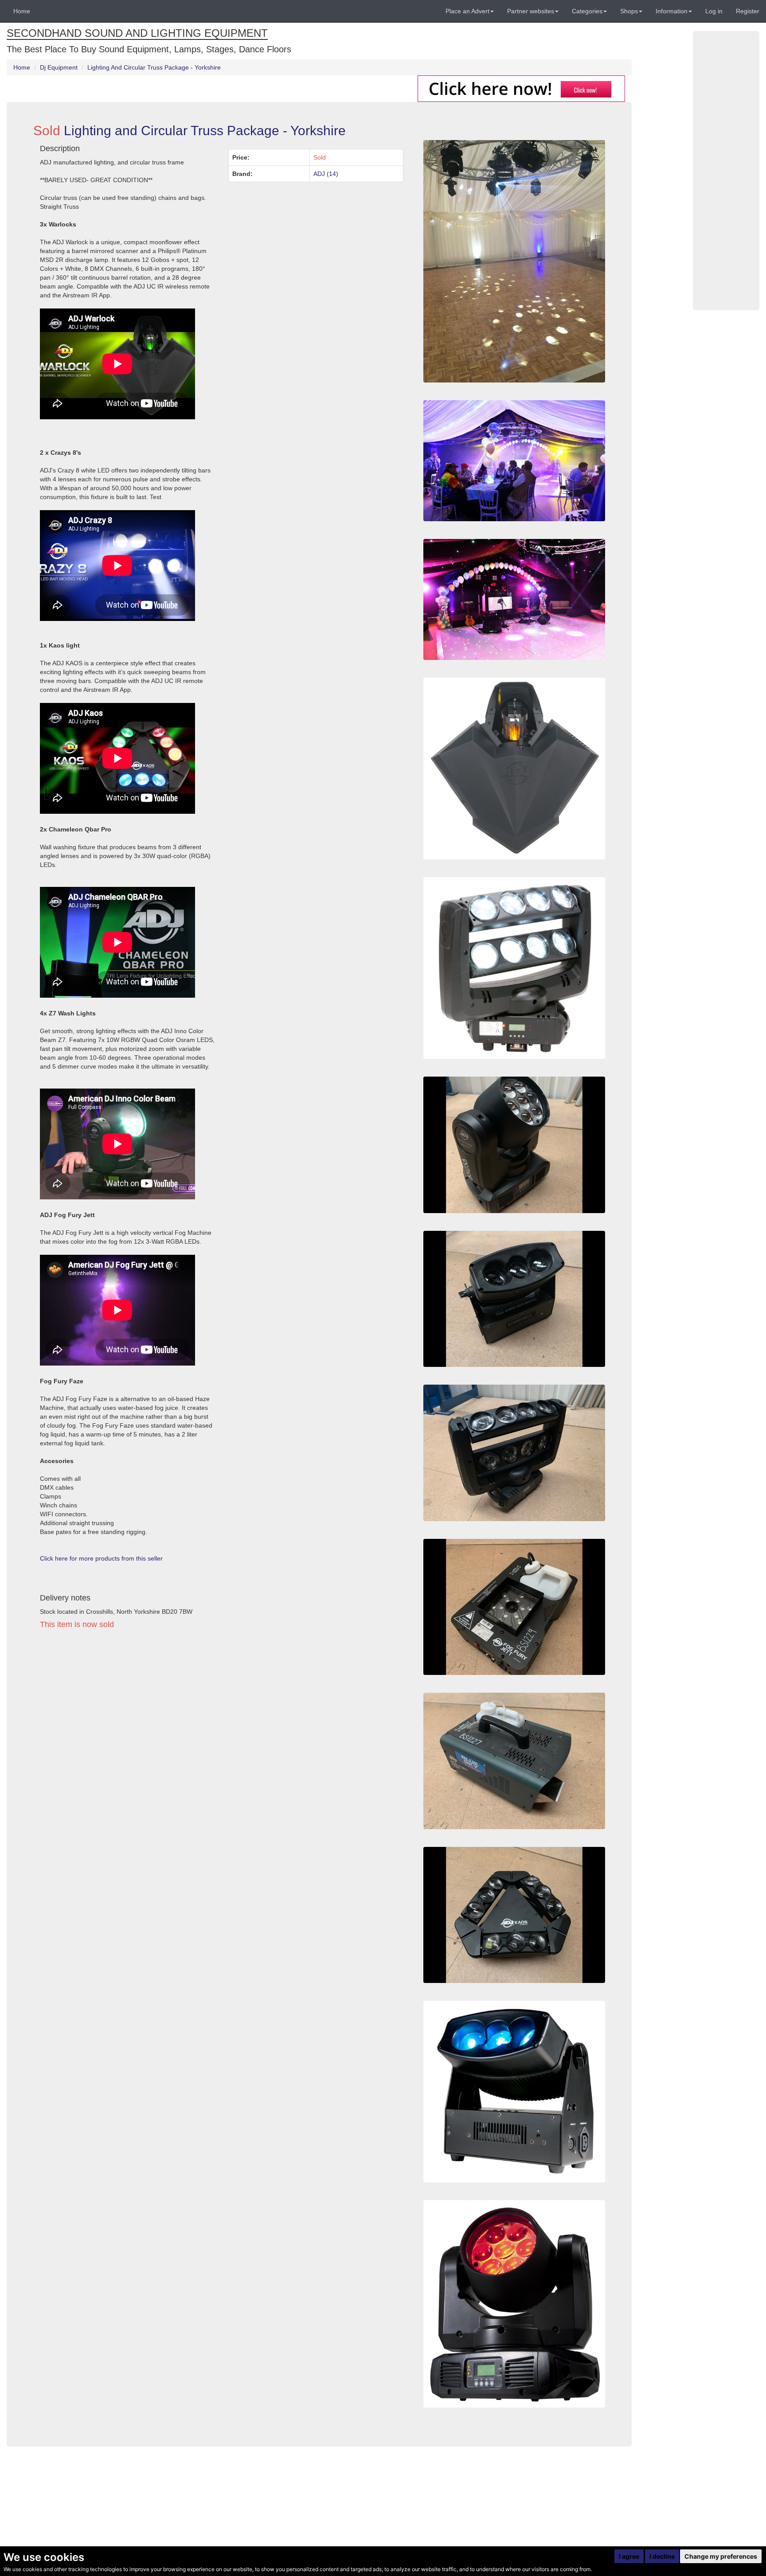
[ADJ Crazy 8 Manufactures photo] (514, 968)
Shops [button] (629, 11)
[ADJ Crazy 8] (514, 1453)
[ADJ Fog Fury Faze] (514, 1761)
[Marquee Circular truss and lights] (514, 261)
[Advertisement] (222, 1718)
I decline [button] (662, 2556)
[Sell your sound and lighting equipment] (521, 88)
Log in (714, 11)
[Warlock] (514, 769)
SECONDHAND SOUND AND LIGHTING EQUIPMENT (137, 33)
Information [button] (672, 11)
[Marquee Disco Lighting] (514, 461)
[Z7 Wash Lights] (514, 2304)
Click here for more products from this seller (101, 1558)
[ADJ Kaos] (514, 1915)
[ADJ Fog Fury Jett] (514, 1607)
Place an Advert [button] (467, 11)
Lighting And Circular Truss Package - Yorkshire (154, 67)
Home (22, 11)
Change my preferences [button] (721, 2556)
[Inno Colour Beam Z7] (514, 1145)
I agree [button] (629, 2556)
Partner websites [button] (531, 11)
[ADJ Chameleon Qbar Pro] (514, 2092)
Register (748, 11)
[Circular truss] (514, 599)
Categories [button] (587, 11)
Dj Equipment (59, 67)
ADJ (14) (326, 174)
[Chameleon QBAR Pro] (514, 1299)
